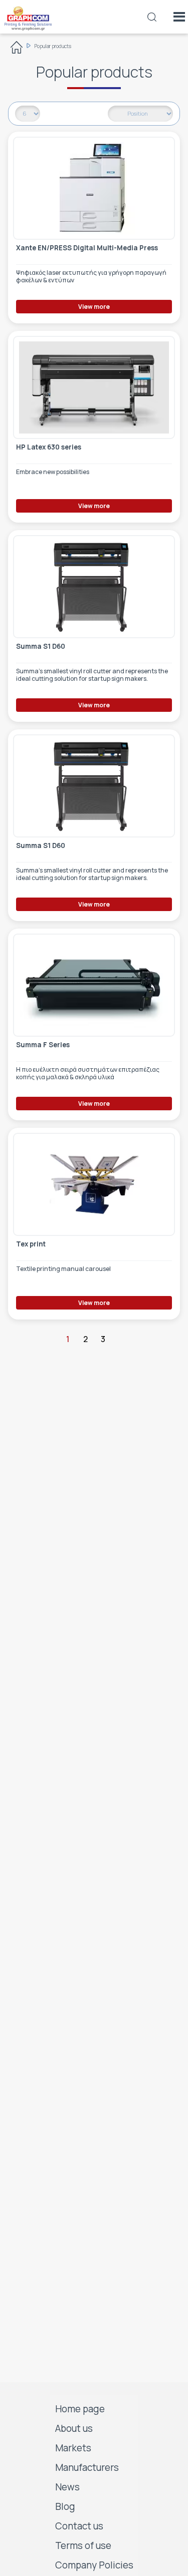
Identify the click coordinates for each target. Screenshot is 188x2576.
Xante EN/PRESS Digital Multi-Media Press (87, 248)
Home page (80, 2409)
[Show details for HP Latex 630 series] (94, 387)
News (67, 2487)
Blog (65, 2506)
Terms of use (83, 2545)
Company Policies (94, 2565)
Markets (73, 2448)
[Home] (17, 49)
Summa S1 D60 (41, 647)
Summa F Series (43, 1045)
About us (74, 2428)
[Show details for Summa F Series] (94, 985)
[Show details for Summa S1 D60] (94, 587)
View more (94, 307)
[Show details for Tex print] (94, 1184)
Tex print (31, 1244)
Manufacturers (87, 2467)
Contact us (79, 2526)
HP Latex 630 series (49, 447)
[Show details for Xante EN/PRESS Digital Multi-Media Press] (94, 188)
